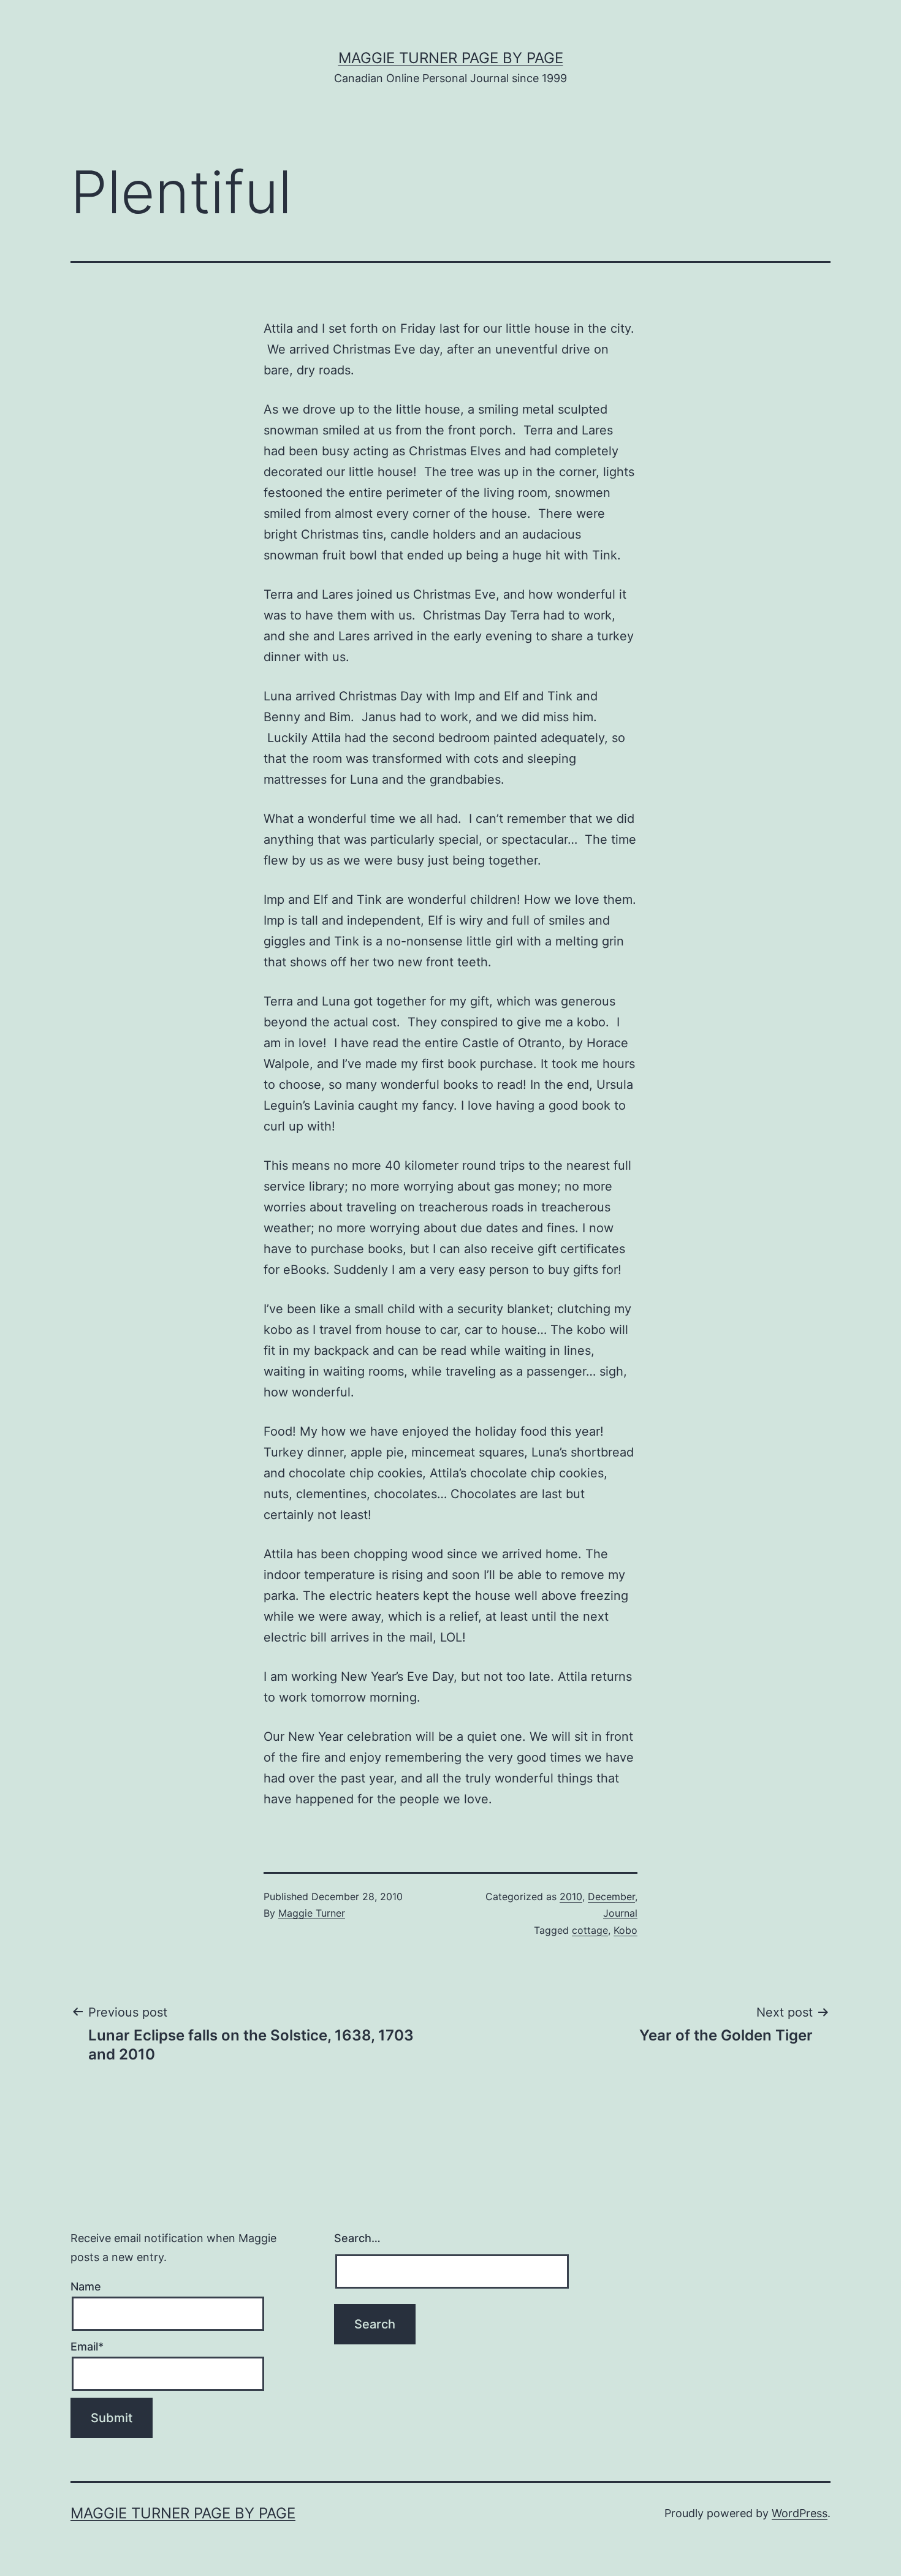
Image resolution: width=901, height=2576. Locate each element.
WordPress (800, 2513)
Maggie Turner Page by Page (451, 58)
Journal (620, 1913)
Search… (357, 2238)
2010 (571, 1896)
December (611, 1896)
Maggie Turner (312, 1913)
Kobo (625, 1930)
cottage (590, 1930)
